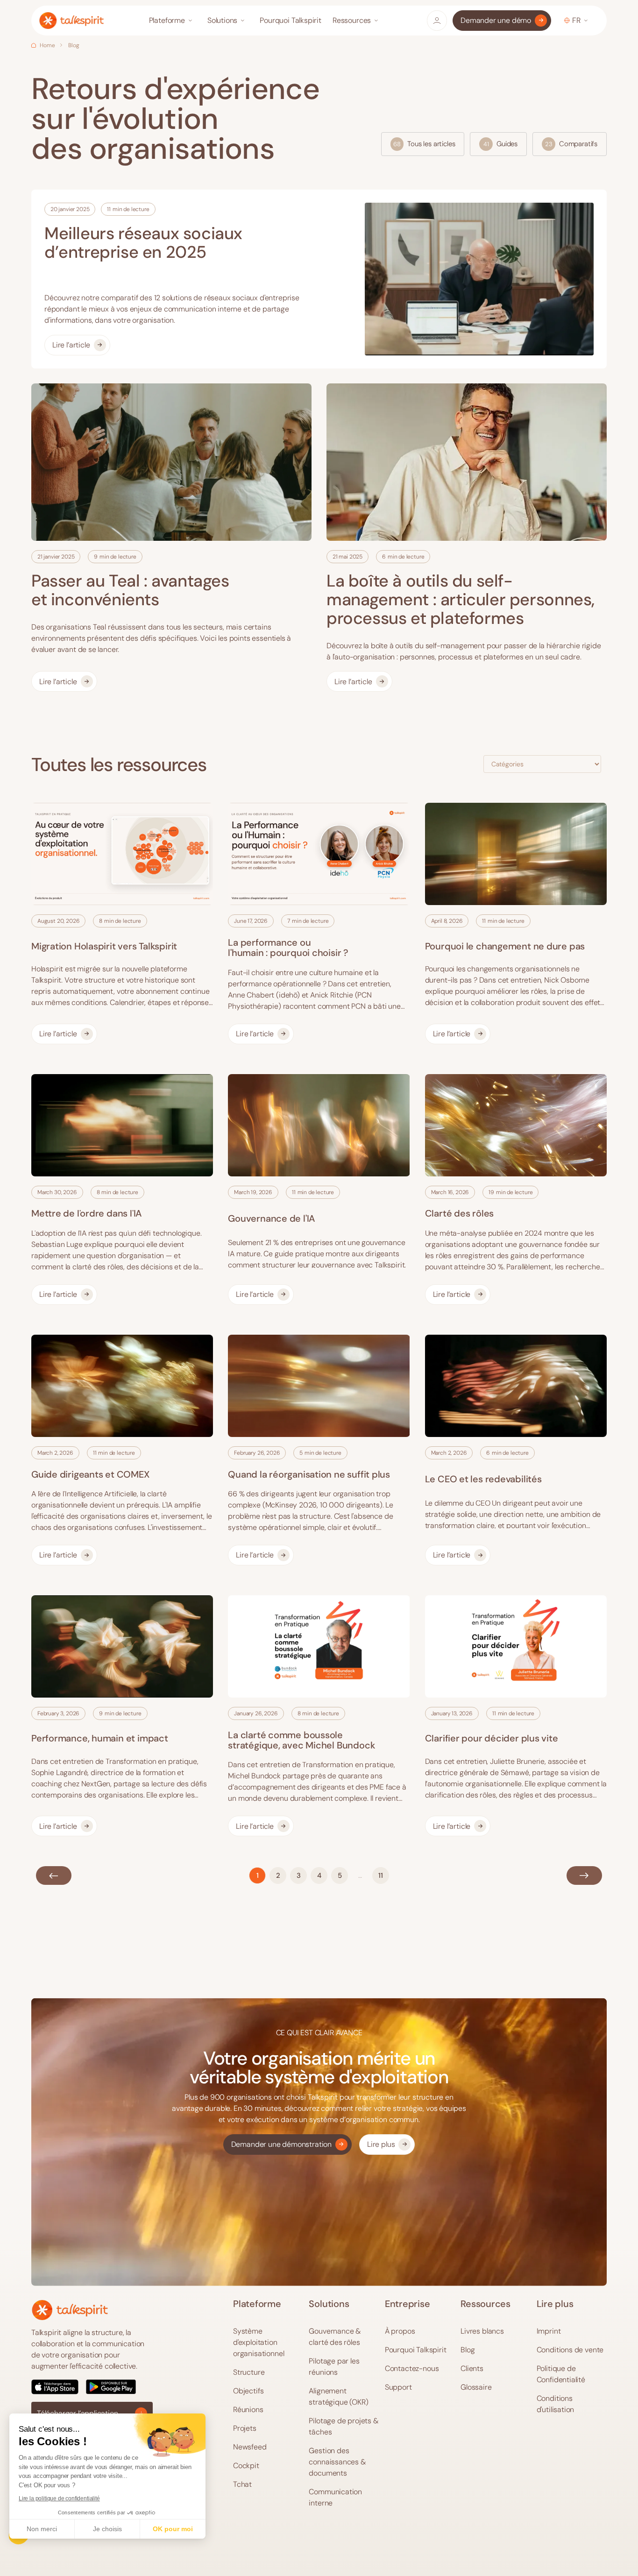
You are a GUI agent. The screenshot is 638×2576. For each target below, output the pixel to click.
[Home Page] (71, 21)
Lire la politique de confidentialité (59, 2498)
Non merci (42, 2529)
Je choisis (107, 2529)
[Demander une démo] (502, 21)
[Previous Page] (54, 1875)
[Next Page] (584, 1875)
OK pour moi (173, 2529)
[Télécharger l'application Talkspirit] (92, 2387)
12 (381, 1875)
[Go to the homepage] (70, 2310)
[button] (173, 21)
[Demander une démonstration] (287, 2144)
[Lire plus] (387, 2144)
